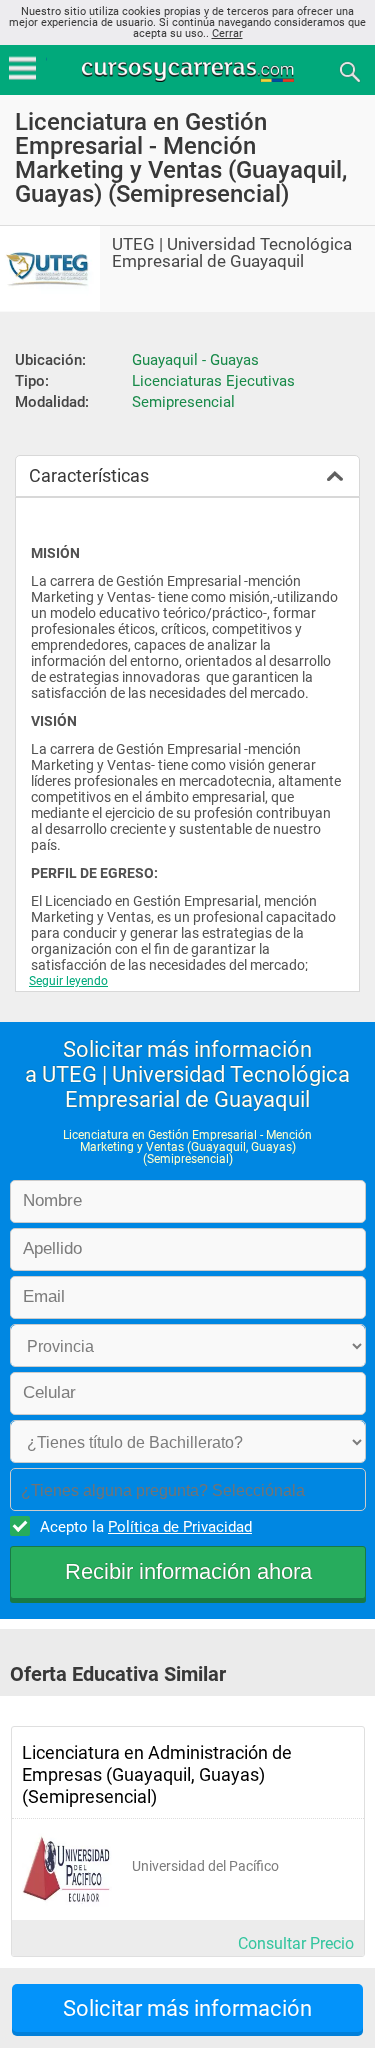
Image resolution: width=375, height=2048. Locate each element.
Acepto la (146, 1527)
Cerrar (227, 33)
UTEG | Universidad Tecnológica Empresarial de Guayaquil (232, 253)
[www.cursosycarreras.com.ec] (190, 70)
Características (89, 475)
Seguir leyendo (68, 981)
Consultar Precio (296, 1943)
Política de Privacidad (180, 1527)
